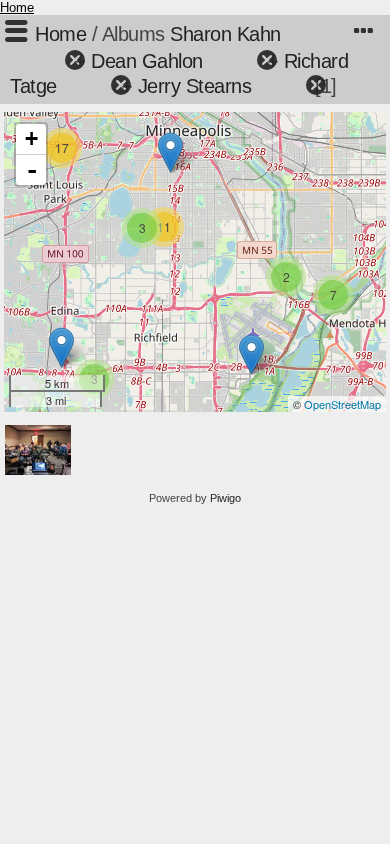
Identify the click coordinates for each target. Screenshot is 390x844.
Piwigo (225, 498)
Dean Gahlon (147, 61)
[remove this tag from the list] (39, 61)
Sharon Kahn (225, 34)
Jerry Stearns (195, 86)
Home (17, 7)
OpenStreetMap (342, 404)
